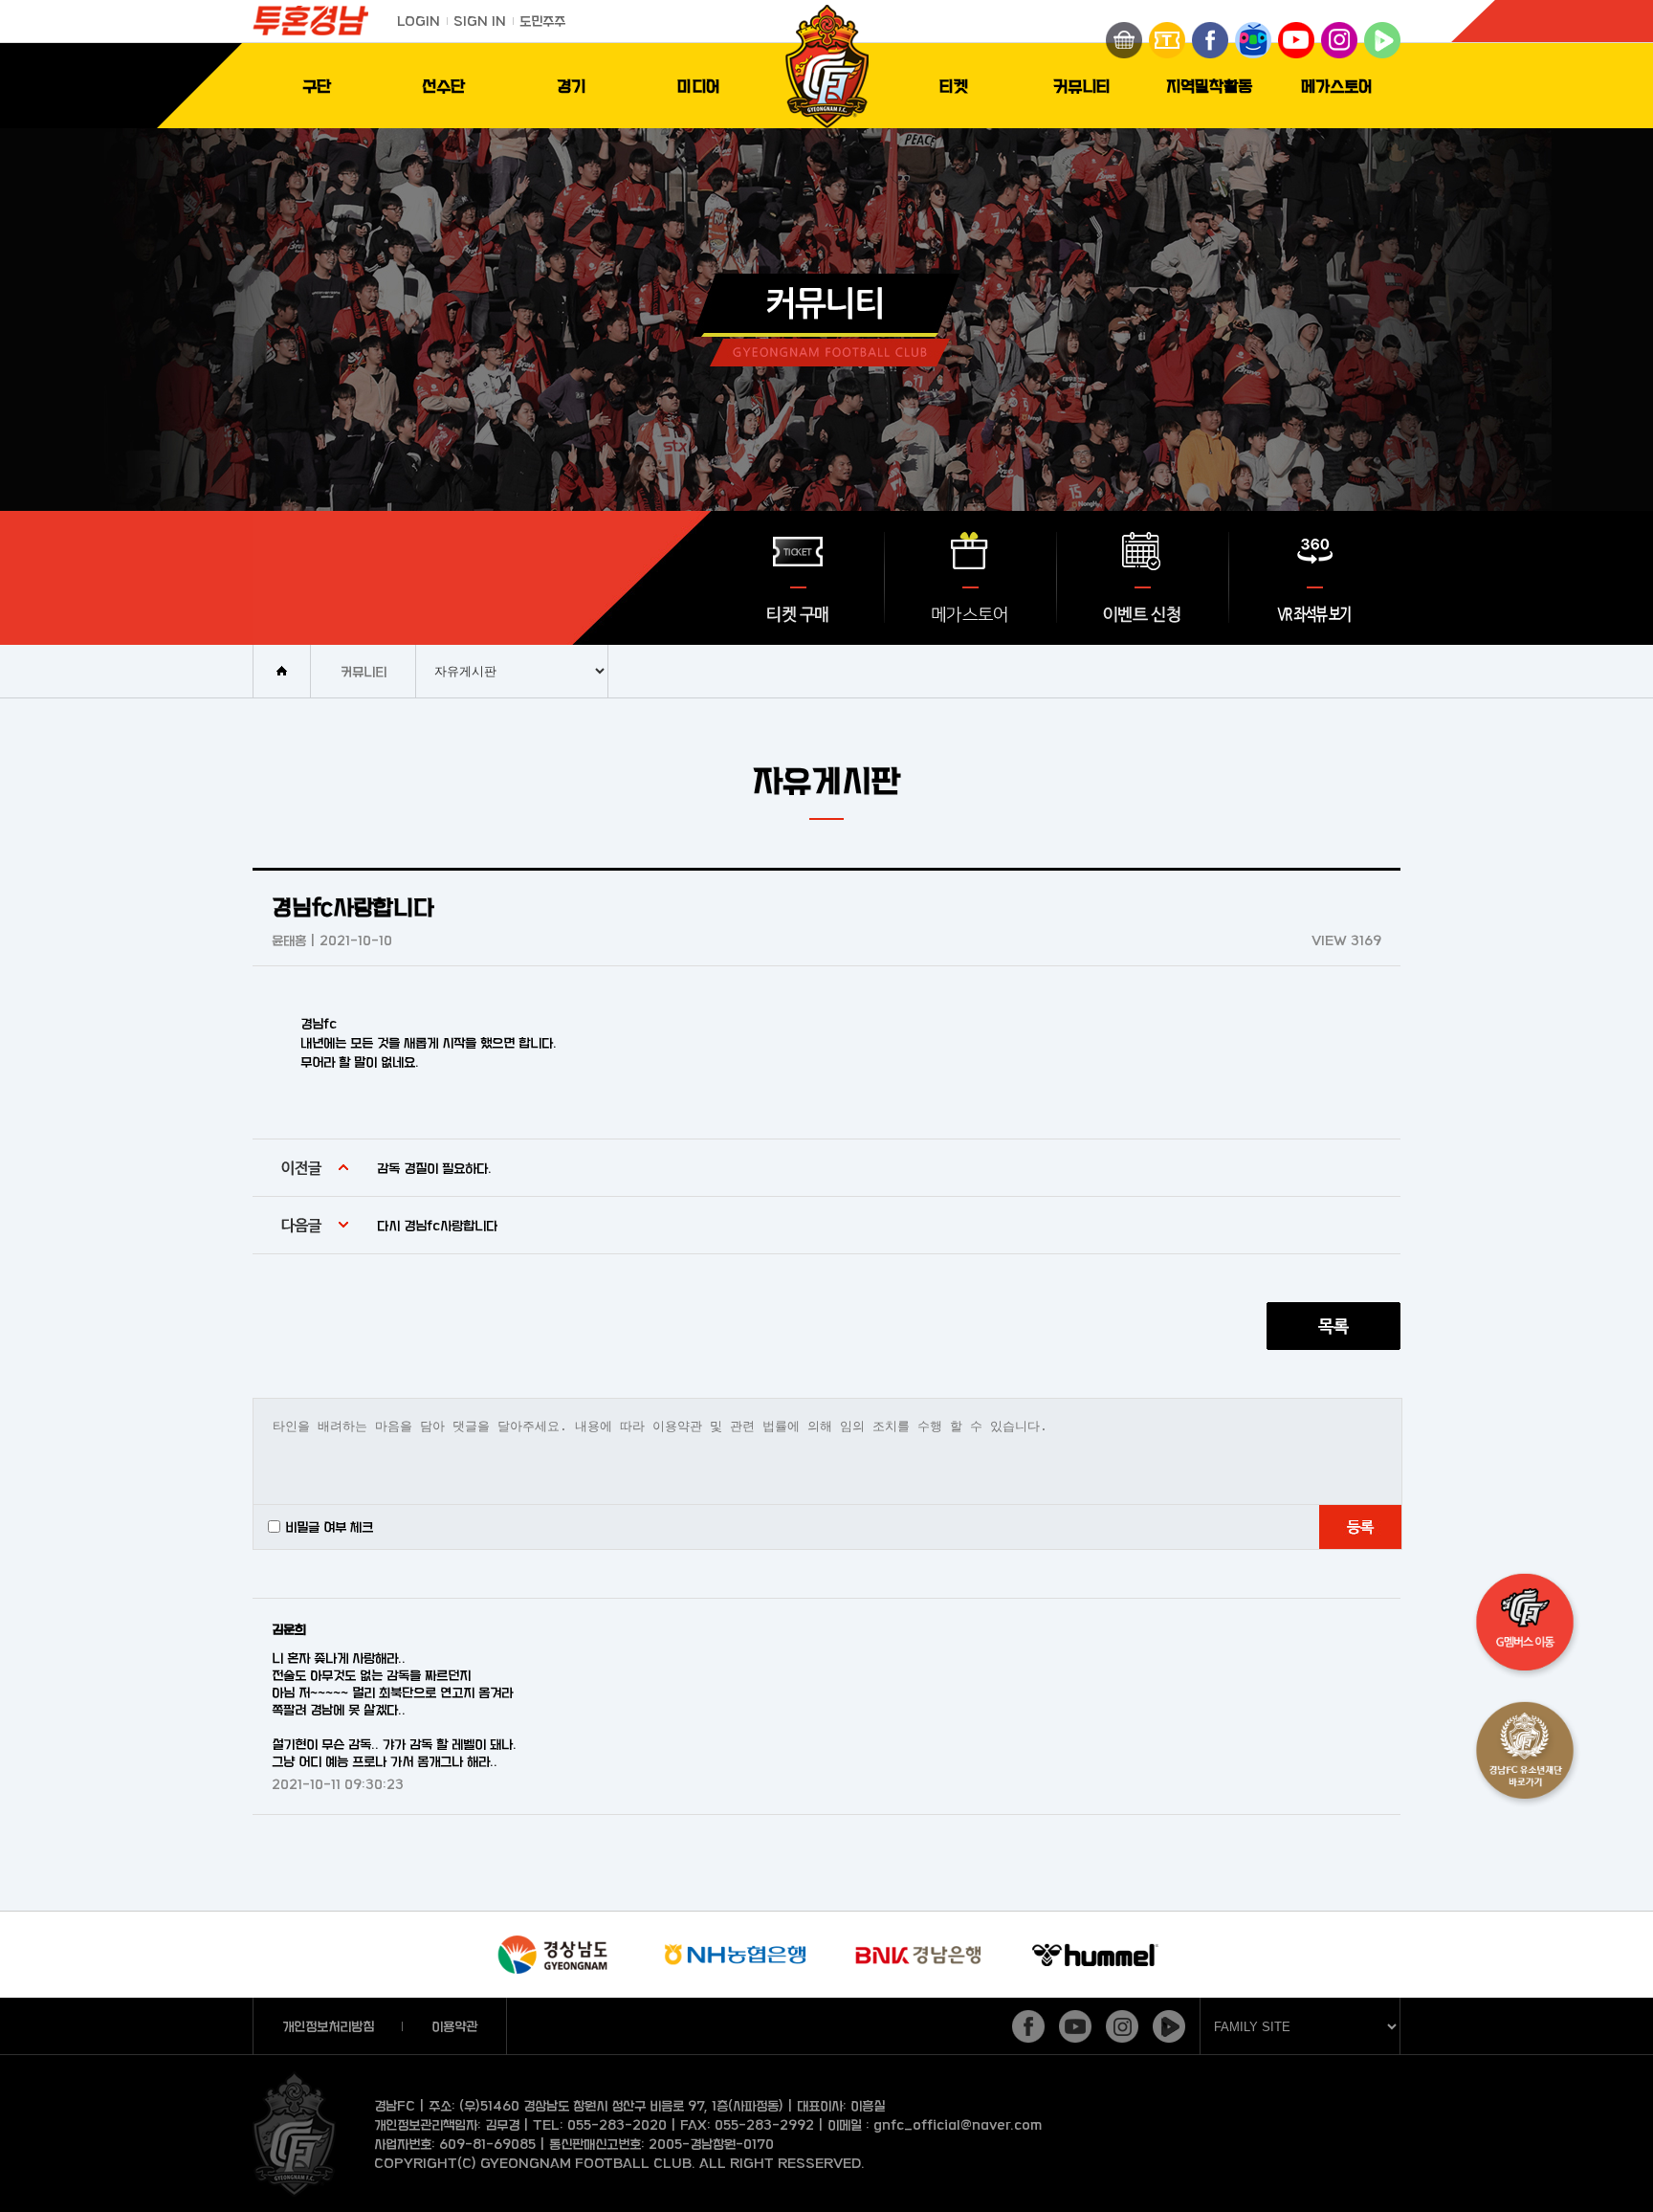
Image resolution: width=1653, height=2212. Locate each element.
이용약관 (454, 2026)
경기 (571, 86)
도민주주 (542, 21)
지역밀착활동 (1209, 86)
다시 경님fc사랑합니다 (437, 1225)
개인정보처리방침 (328, 2026)
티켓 (954, 86)
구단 (317, 86)
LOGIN (419, 21)
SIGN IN (480, 21)
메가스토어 (1337, 86)
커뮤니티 (1082, 86)
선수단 (443, 86)
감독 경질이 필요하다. (434, 1168)
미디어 (699, 86)
